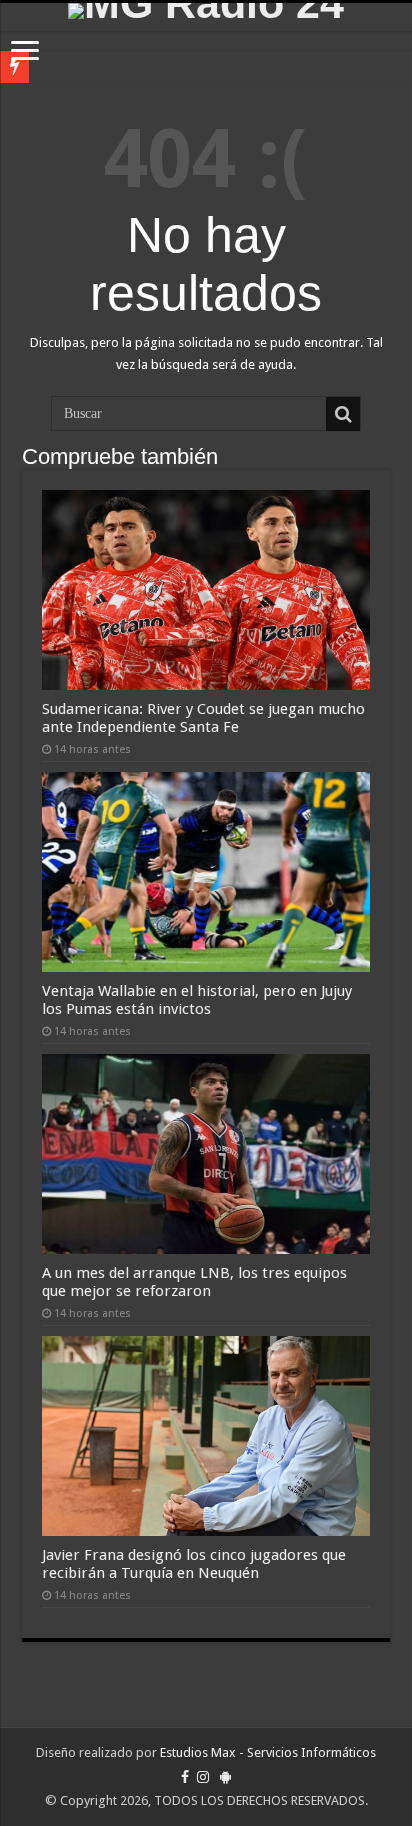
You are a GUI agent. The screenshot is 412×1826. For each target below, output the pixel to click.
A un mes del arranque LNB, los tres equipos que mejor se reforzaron (194, 1282)
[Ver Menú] (25, 52)
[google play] (225, 1777)
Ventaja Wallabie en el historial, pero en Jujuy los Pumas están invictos (197, 1000)
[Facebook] (185, 1777)
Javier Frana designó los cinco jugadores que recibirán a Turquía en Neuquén (194, 1564)
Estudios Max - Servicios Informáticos (268, 1752)
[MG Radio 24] (206, 11)
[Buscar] (343, 414)
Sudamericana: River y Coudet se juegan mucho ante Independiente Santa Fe (203, 718)
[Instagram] (203, 1777)
